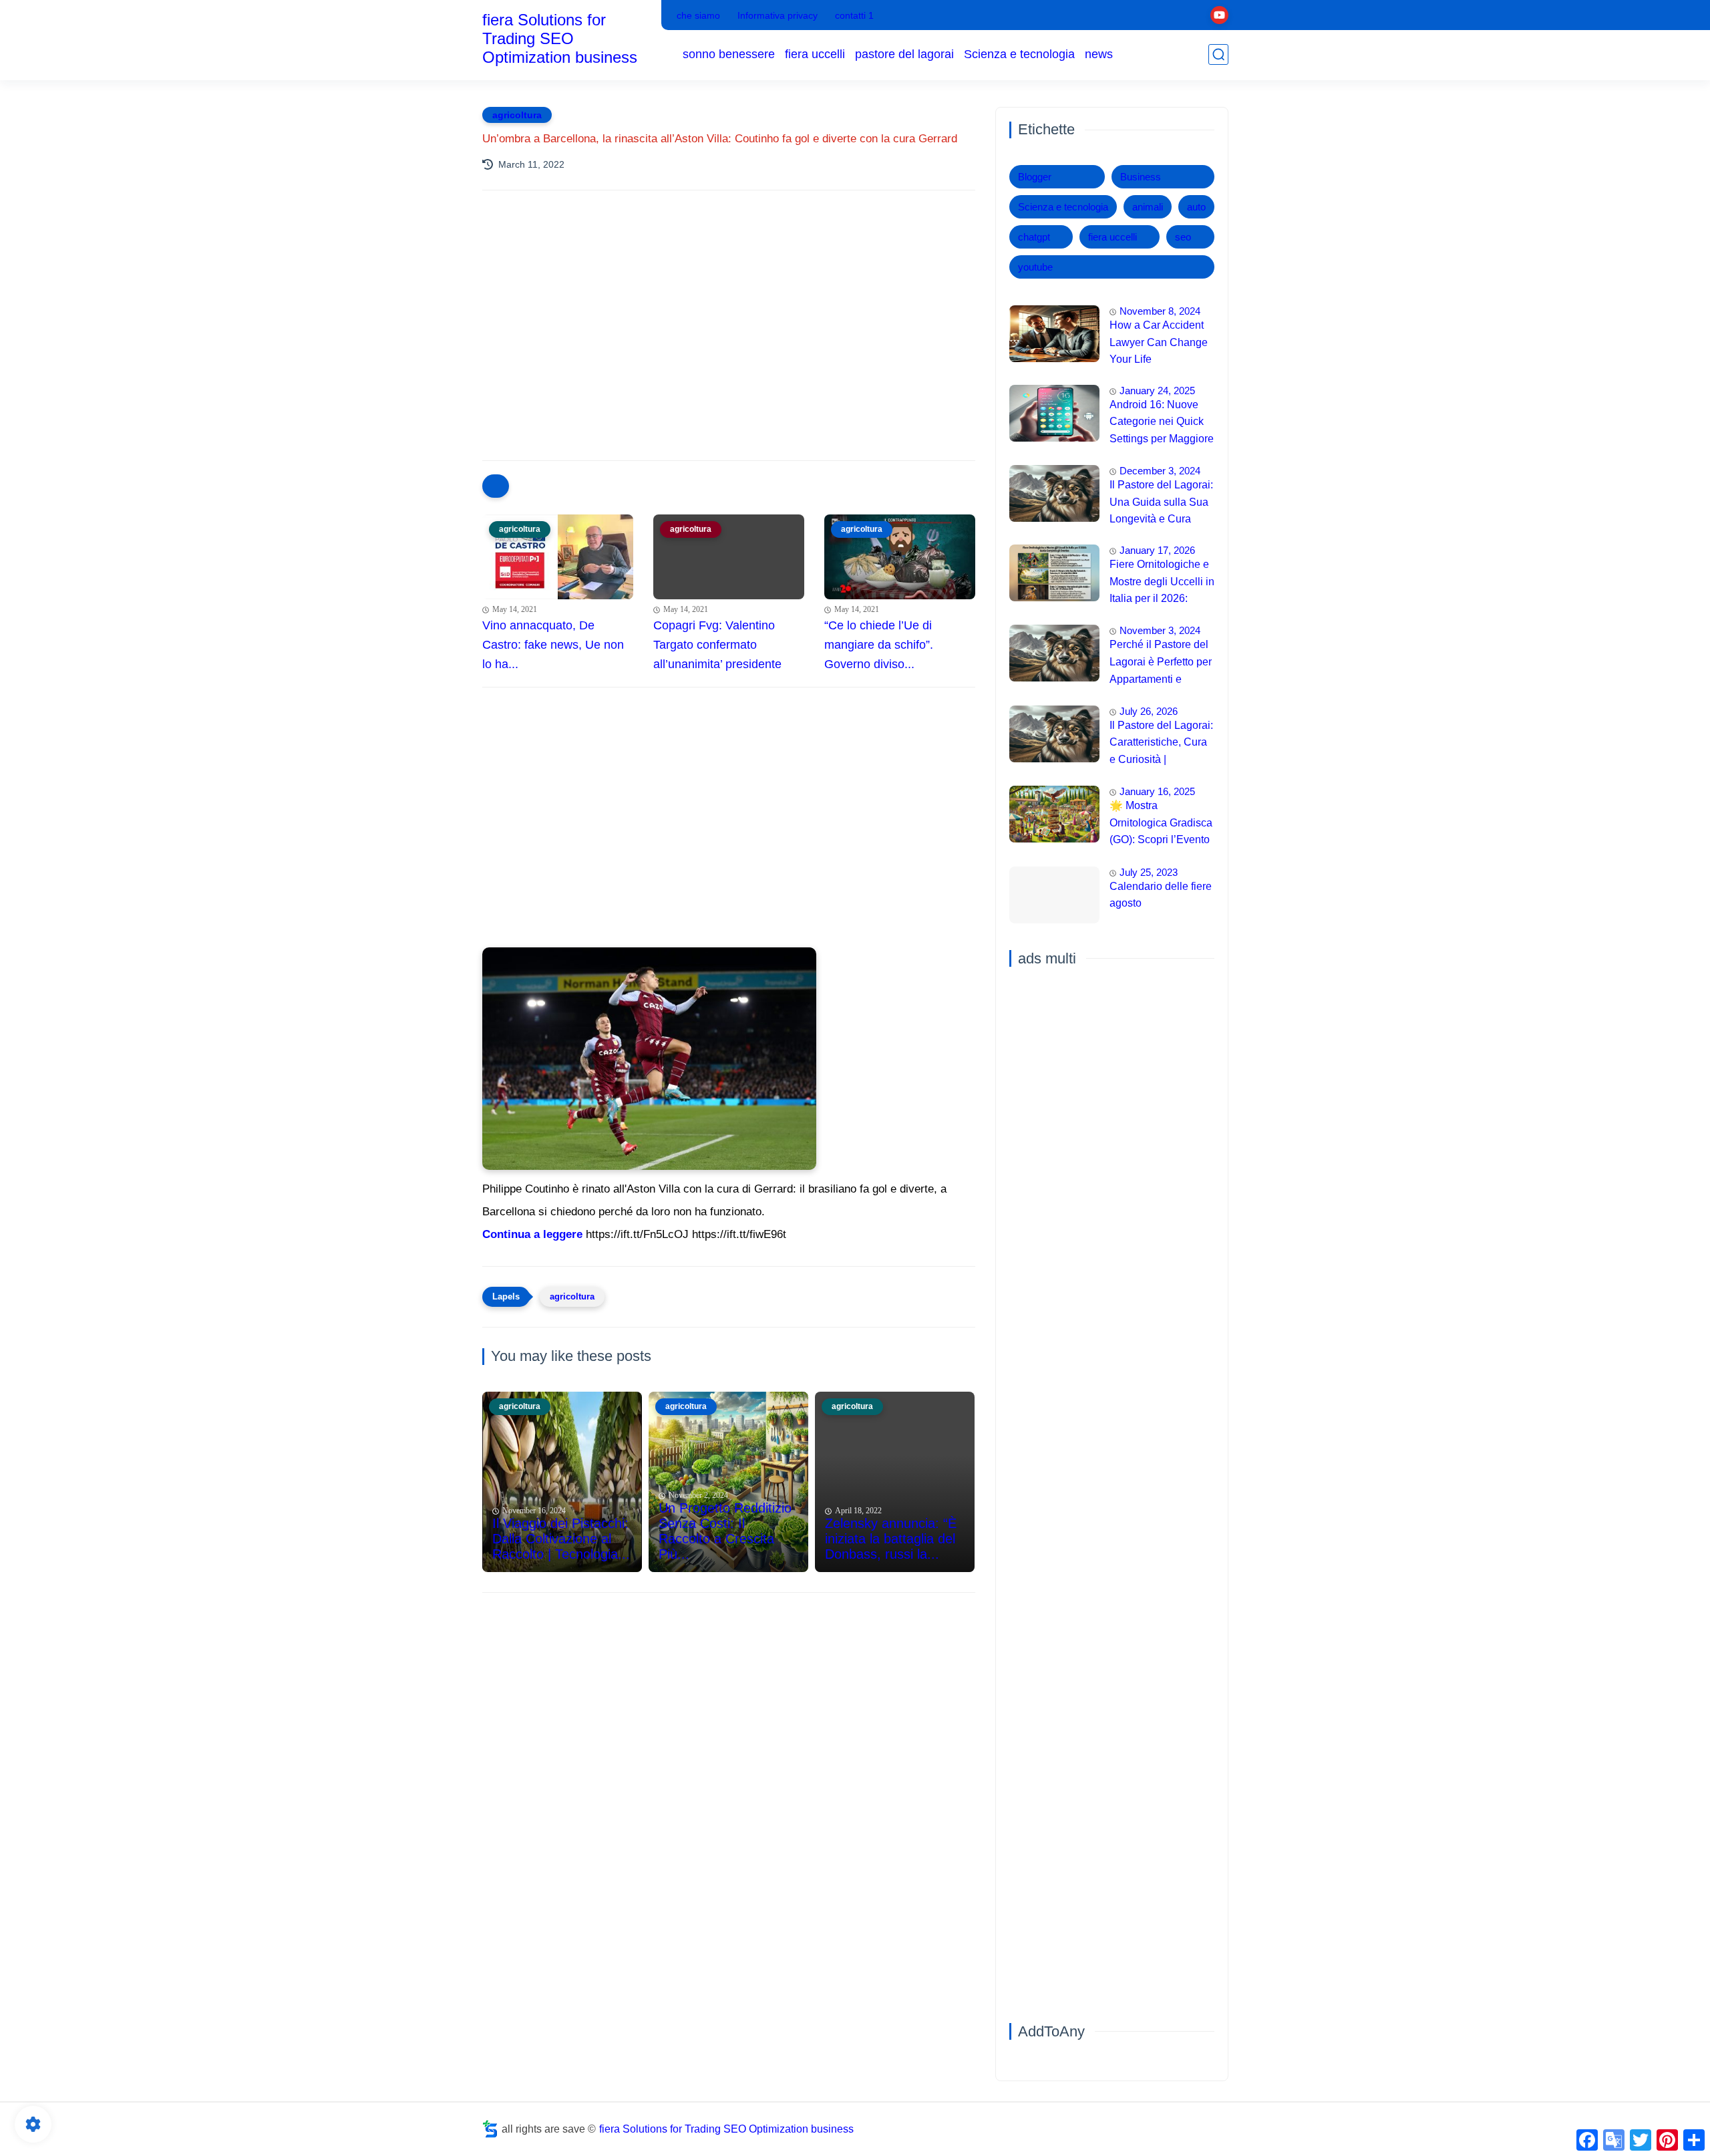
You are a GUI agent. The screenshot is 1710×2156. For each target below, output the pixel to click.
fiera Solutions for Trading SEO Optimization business (560, 38)
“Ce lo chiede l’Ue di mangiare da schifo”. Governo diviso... (879, 645)
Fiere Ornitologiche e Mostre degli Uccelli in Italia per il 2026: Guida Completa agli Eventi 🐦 (1162, 583)
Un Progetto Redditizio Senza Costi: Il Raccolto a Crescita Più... (725, 1531)
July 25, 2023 (1149, 872)
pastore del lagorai (904, 54)
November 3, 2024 (1160, 630)
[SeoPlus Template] (490, 2129)
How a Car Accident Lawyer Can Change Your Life (1159, 342)
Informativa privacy (778, 15)
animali (1148, 207)
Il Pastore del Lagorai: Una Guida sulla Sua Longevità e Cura (1161, 502)
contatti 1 (854, 15)
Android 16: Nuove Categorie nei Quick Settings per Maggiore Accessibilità (1162, 424)
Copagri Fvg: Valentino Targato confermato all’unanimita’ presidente (717, 645)
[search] (1218, 54)
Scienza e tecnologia (1019, 54)
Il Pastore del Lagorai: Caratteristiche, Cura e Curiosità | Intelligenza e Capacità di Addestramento (1161, 744)
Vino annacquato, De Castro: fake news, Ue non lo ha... (553, 645)
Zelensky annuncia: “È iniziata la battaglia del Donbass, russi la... (891, 1539)
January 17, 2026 (1157, 550)
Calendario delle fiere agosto (1161, 895)
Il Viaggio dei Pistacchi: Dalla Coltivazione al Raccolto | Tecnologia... (561, 1539)
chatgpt (1034, 237)
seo (1183, 237)
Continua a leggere (532, 1234)
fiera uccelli (815, 54)
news (1099, 54)
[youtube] (1219, 15)
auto (1196, 207)
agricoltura (517, 115)
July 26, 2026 (1149, 711)
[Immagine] (1054, 334)
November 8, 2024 (1160, 311)
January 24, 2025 (1157, 391)
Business (1141, 177)
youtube (1035, 267)
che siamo (698, 15)
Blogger (1035, 177)
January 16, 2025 (1157, 791)
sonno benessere (729, 54)
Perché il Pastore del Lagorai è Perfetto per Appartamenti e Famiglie (1161, 663)
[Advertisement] (729, 317)
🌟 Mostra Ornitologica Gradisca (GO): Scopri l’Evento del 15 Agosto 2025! (1161, 824)
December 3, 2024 (1160, 471)
